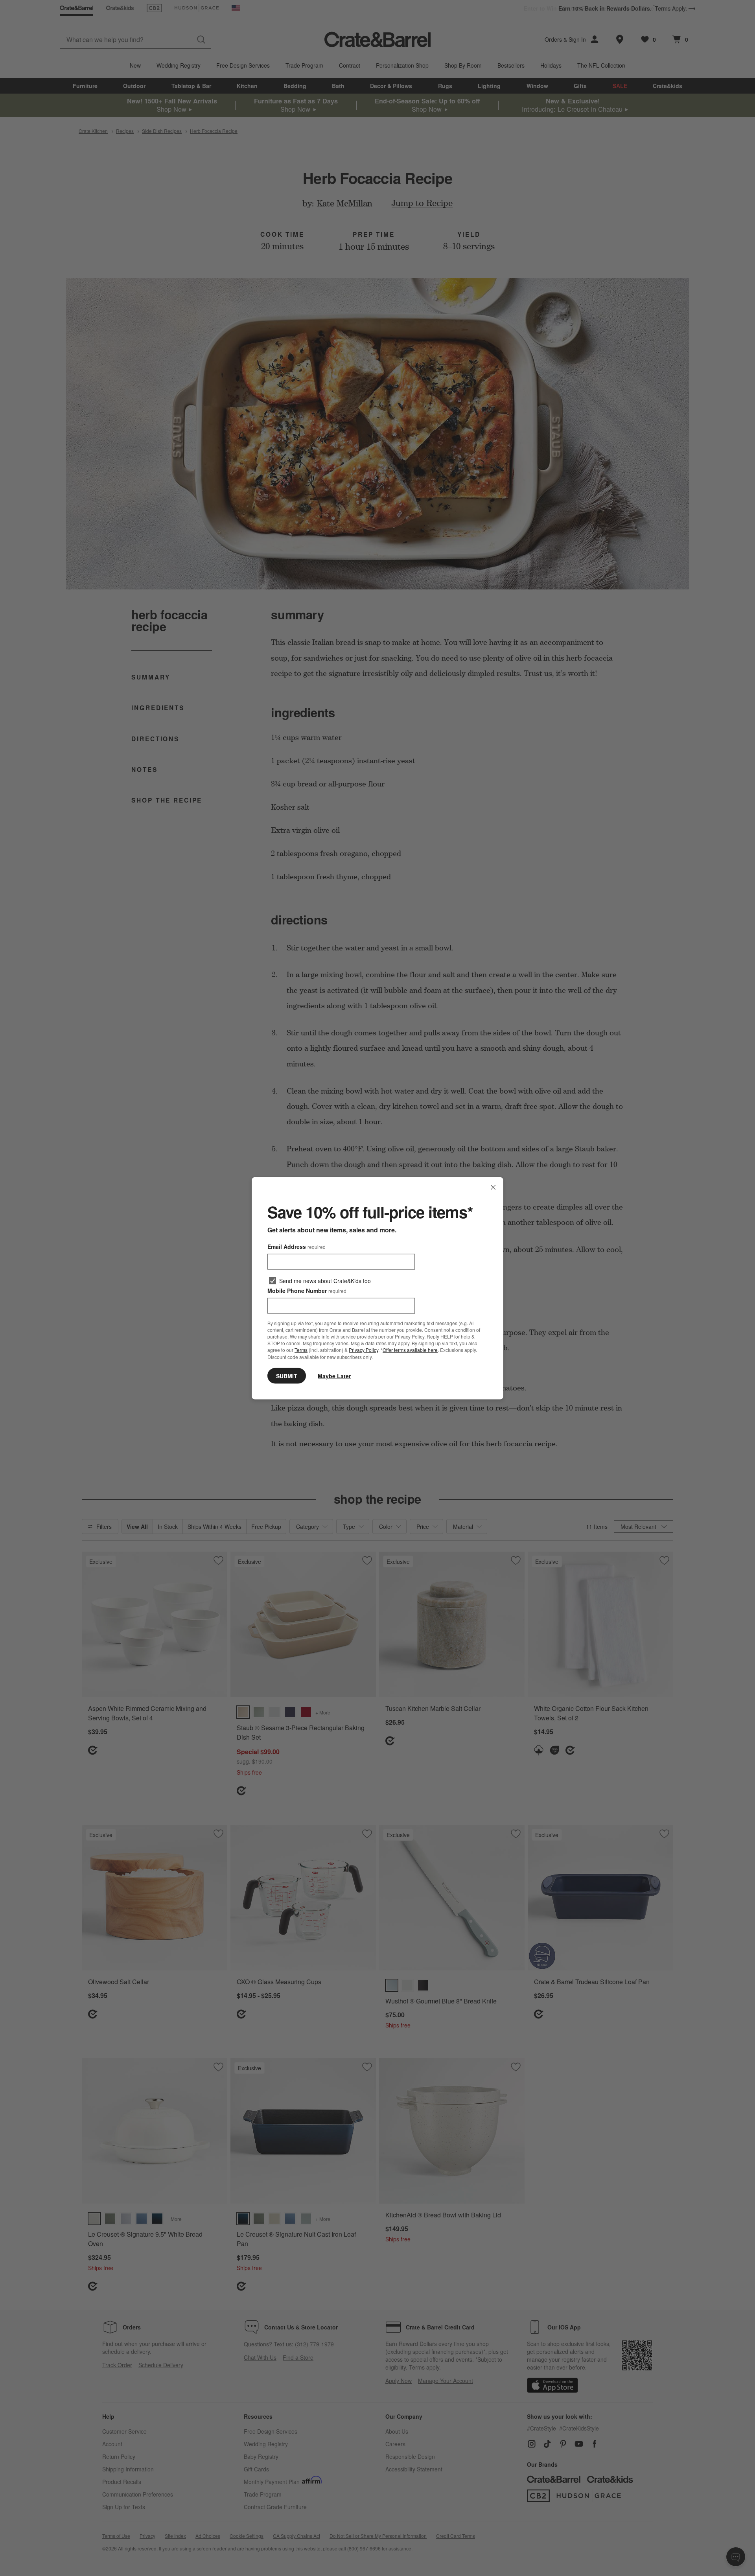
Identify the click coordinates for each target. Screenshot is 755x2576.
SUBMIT (287, 1375)
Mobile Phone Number (307, 1290)
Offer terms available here (410, 1350)
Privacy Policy (364, 1350)
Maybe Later (334, 1375)
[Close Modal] (493, 1187)
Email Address (296, 1246)
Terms (301, 1350)
